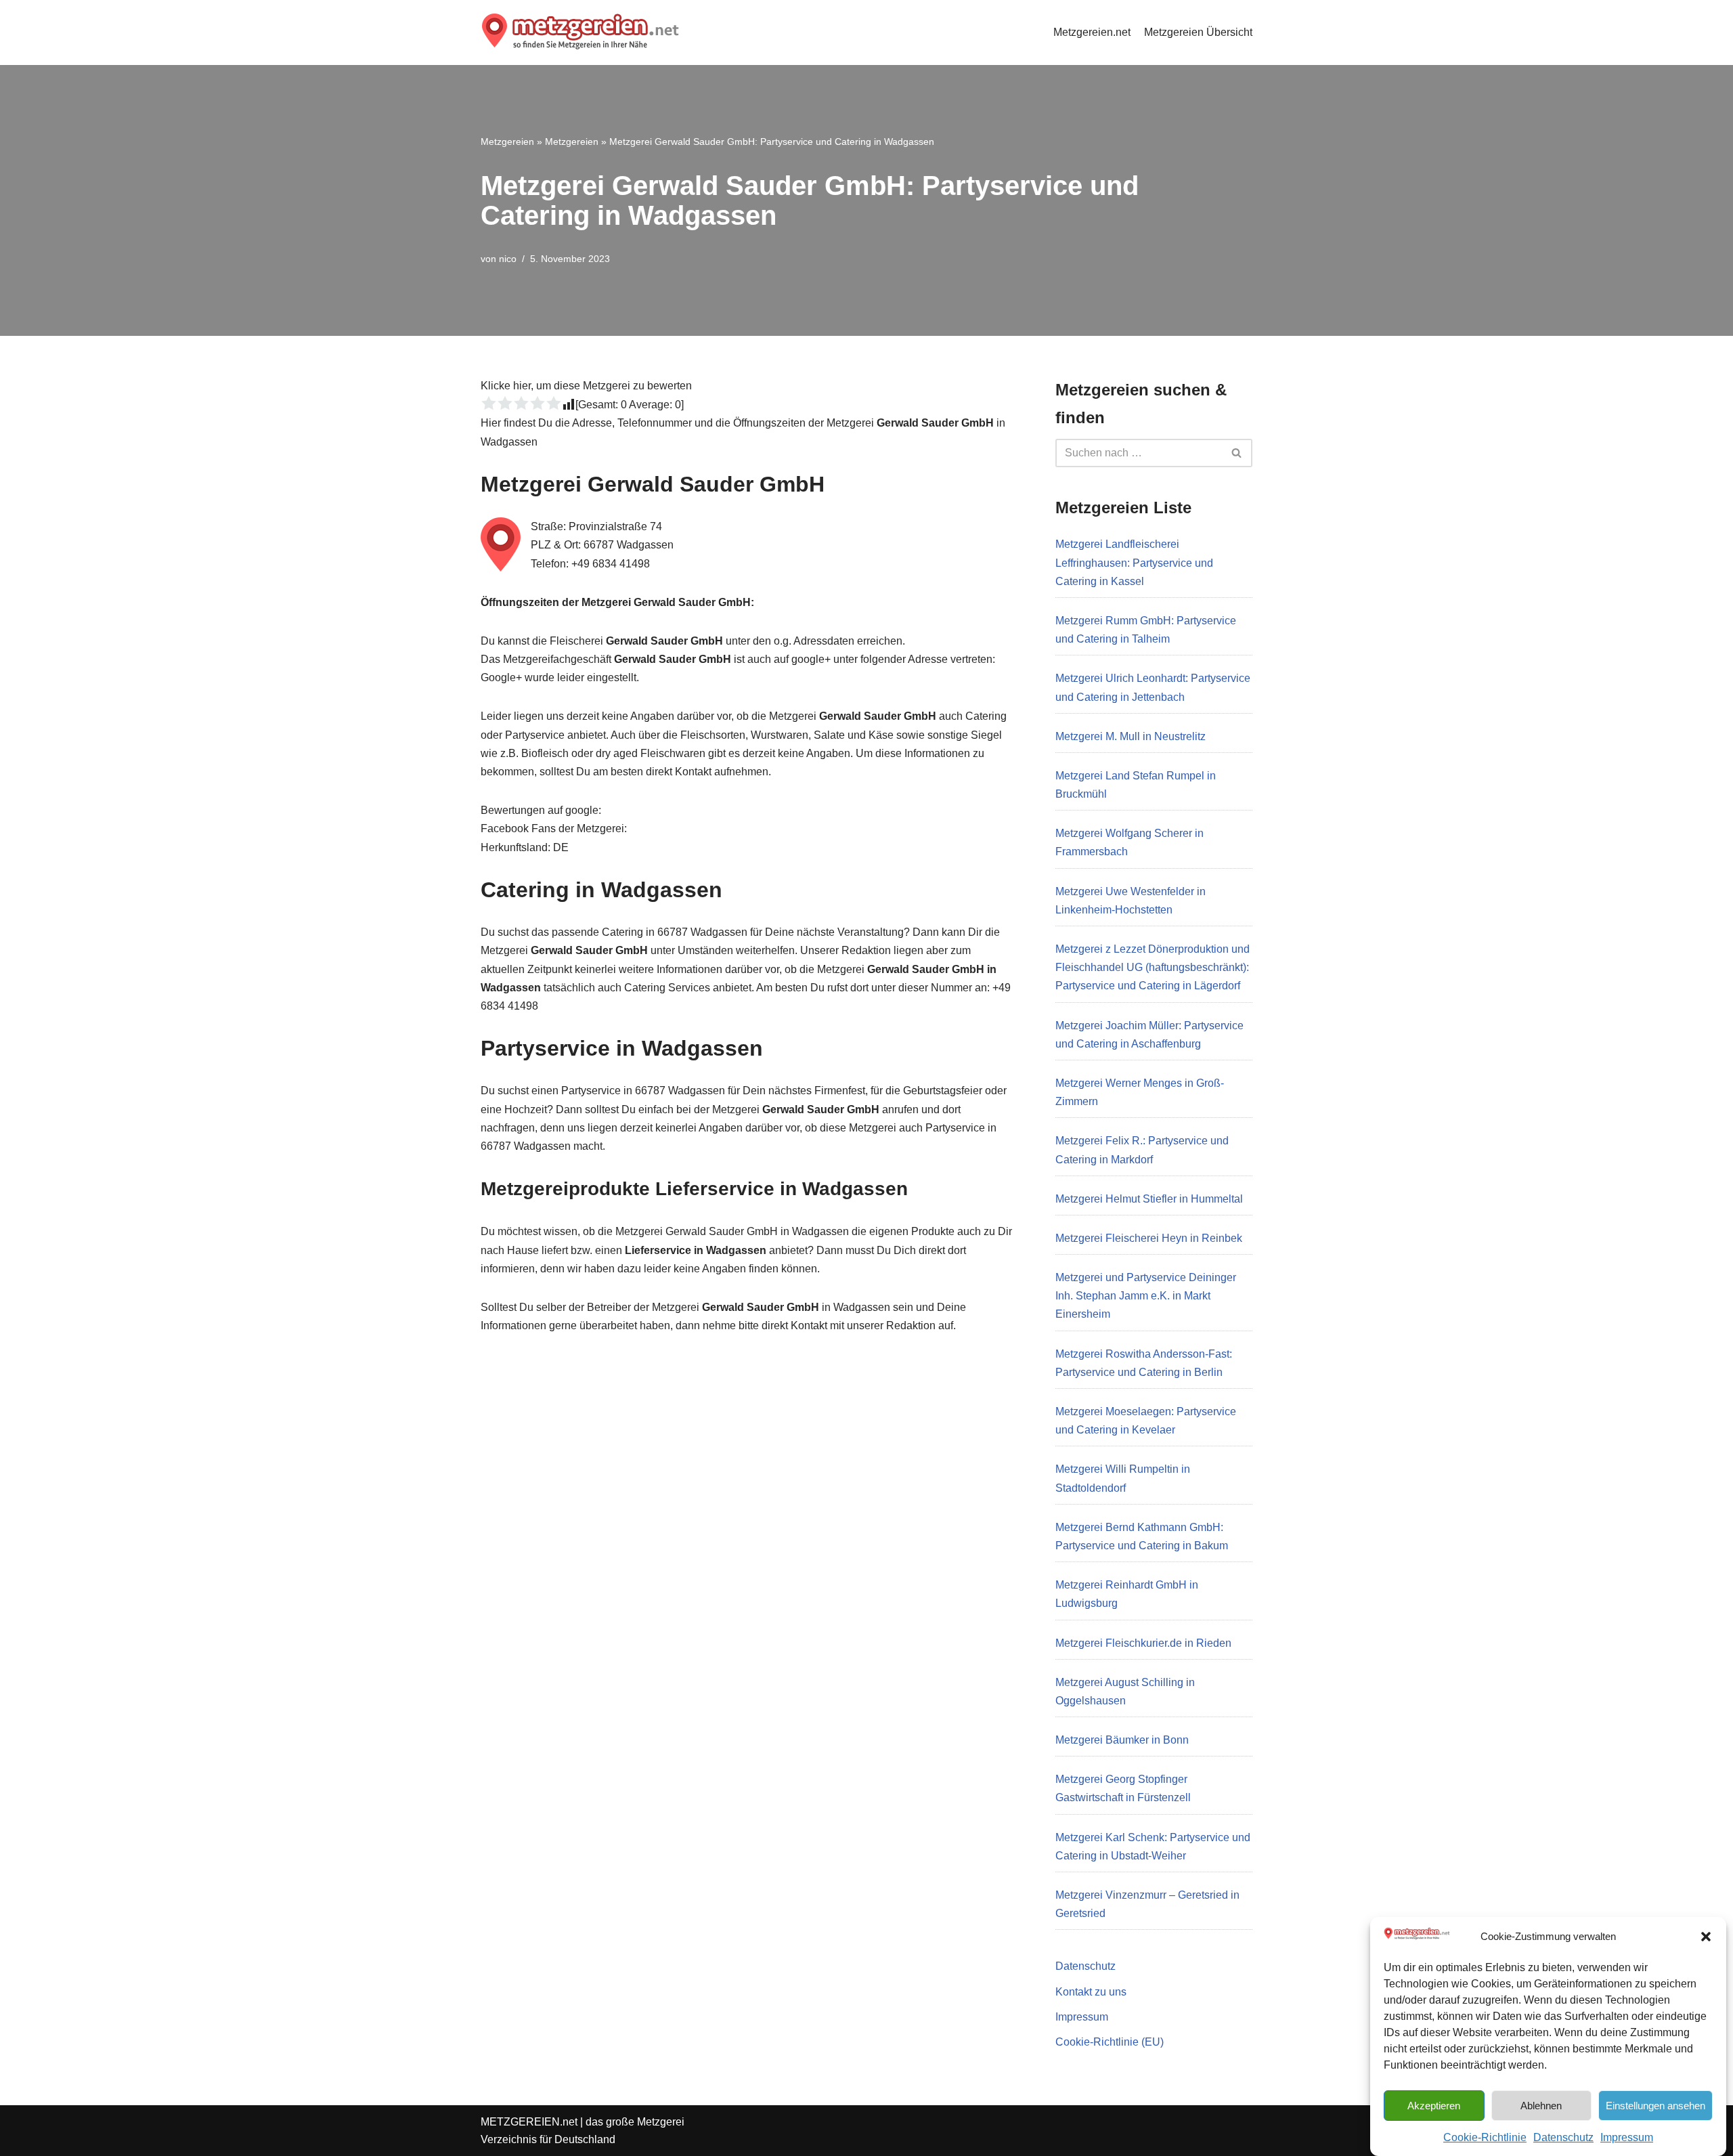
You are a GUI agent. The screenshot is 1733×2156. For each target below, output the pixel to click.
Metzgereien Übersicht (1198, 32)
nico (508, 259)
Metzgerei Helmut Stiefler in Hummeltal (1149, 1199)
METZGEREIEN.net (529, 2122)
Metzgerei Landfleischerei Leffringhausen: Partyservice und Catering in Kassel (1134, 562)
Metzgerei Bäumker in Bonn (1122, 1740)
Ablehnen (1541, 2105)
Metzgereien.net (1092, 32)
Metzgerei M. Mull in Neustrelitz (1131, 736)
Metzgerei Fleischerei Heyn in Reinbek (1149, 1238)
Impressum (1627, 2137)
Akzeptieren (1434, 2105)
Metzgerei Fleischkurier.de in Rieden (1143, 1643)
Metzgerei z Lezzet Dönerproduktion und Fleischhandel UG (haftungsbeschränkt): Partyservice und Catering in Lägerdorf (1153, 967)
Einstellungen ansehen (1655, 2105)
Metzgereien (507, 142)
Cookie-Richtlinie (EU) (1110, 2042)
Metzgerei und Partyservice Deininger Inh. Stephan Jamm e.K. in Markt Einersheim (1146, 1296)
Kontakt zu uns (1091, 1992)
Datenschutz (1563, 2137)
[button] (1706, 1937)
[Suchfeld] (1237, 453)
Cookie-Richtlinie (1485, 2137)
